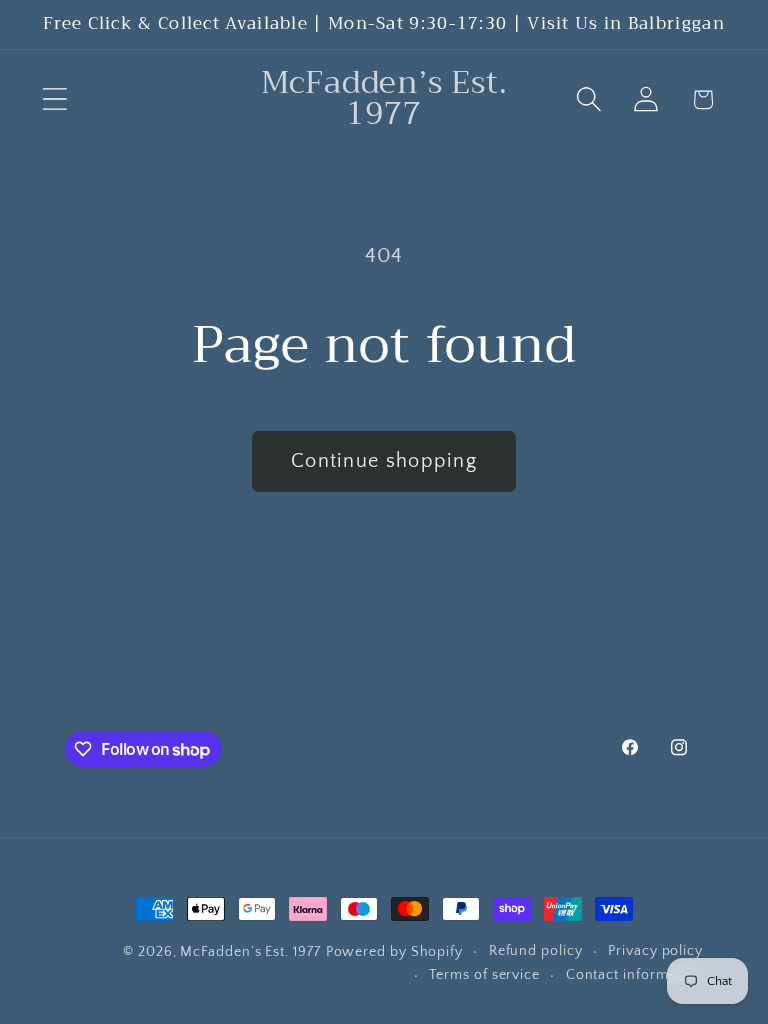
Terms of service (484, 975)
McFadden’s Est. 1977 (250, 952)
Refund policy (536, 951)
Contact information (634, 975)
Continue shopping (384, 461)
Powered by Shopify (394, 952)
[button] (54, 99)
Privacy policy (655, 951)
